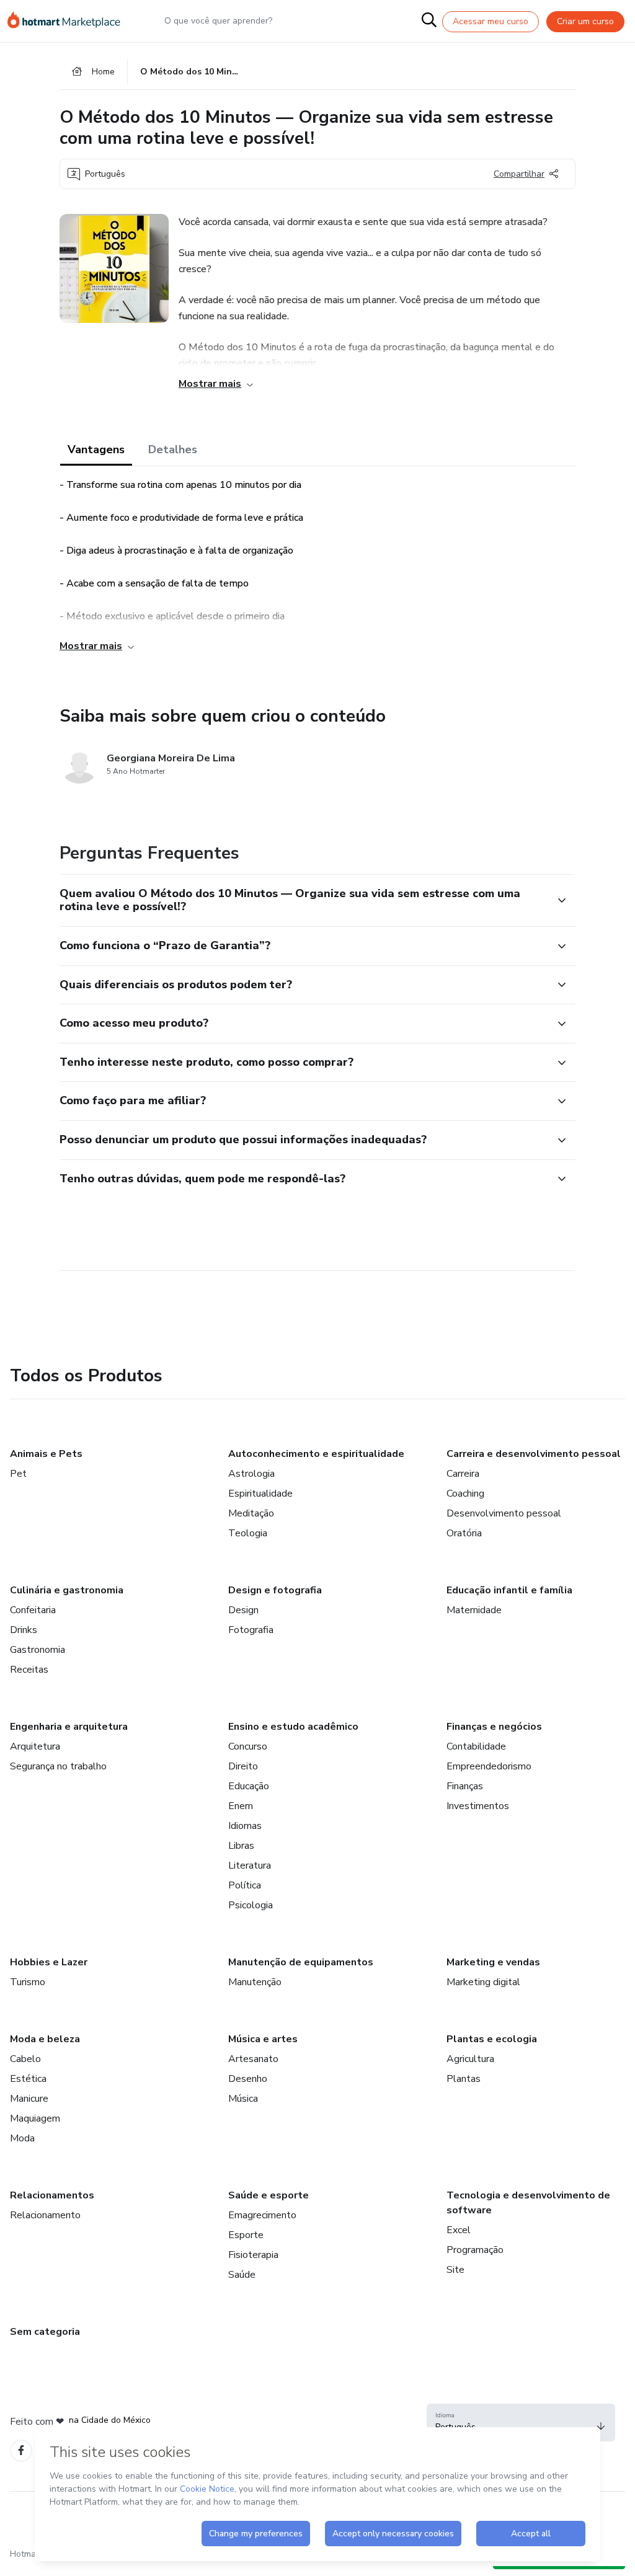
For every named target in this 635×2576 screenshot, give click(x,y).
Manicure (29, 2099)
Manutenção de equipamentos (301, 1962)
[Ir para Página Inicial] (69, 21)
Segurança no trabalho (58, 1766)
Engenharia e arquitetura (69, 1727)
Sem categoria (45, 2332)
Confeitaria (33, 1610)
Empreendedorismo (489, 1766)
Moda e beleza (45, 2039)
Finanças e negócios (494, 1727)
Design (243, 1610)
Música (243, 2099)
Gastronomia (38, 1650)
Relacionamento (45, 2215)
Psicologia (251, 1905)
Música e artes (263, 2039)
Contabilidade (476, 1746)
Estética (28, 2079)
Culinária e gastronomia (67, 1590)
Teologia (248, 1533)
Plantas (464, 2079)
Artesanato (253, 2059)
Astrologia (251, 1474)
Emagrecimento (262, 2215)
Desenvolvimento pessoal (504, 1513)
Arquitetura (35, 1746)
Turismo (28, 1982)
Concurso (248, 1746)
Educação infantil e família (509, 1590)
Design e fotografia (275, 1590)
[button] (304, 901)
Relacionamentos (52, 2195)
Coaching (465, 1494)
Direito (243, 1766)
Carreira (463, 1474)
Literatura (250, 1866)
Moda (22, 2138)
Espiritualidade (260, 1494)
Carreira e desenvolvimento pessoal (534, 1454)
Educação (249, 1786)
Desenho (248, 2079)
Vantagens (96, 449)
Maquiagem (35, 2118)
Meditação (251, 1513)
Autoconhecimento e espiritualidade (316, 1454)
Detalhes (173, 449)
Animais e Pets (46, 1454)
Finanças (465, 1786)
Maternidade (474, 1610)
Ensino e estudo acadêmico (293, 1727)
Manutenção (255, 1982)
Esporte (246, 2235)
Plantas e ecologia (492, 2039)
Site (455, 2270)
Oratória (464, 1533)
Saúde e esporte (269, 2195)
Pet (18, 1474)
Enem (241, 1806)
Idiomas (245, 1826)
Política (245, 1885)
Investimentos (478, 1806)
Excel (459, 2230)
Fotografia (251, 1630)
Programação (475, 2250)
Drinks (24, 1630)
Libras (241, 1846)
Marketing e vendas (493, 1962)
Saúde (242, 2275)
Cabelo (25, 2059)
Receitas (29, 1670)
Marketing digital (483, 1982)
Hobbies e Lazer (49, 1962)
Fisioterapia (253, 2255)
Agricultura (470, 2059)
